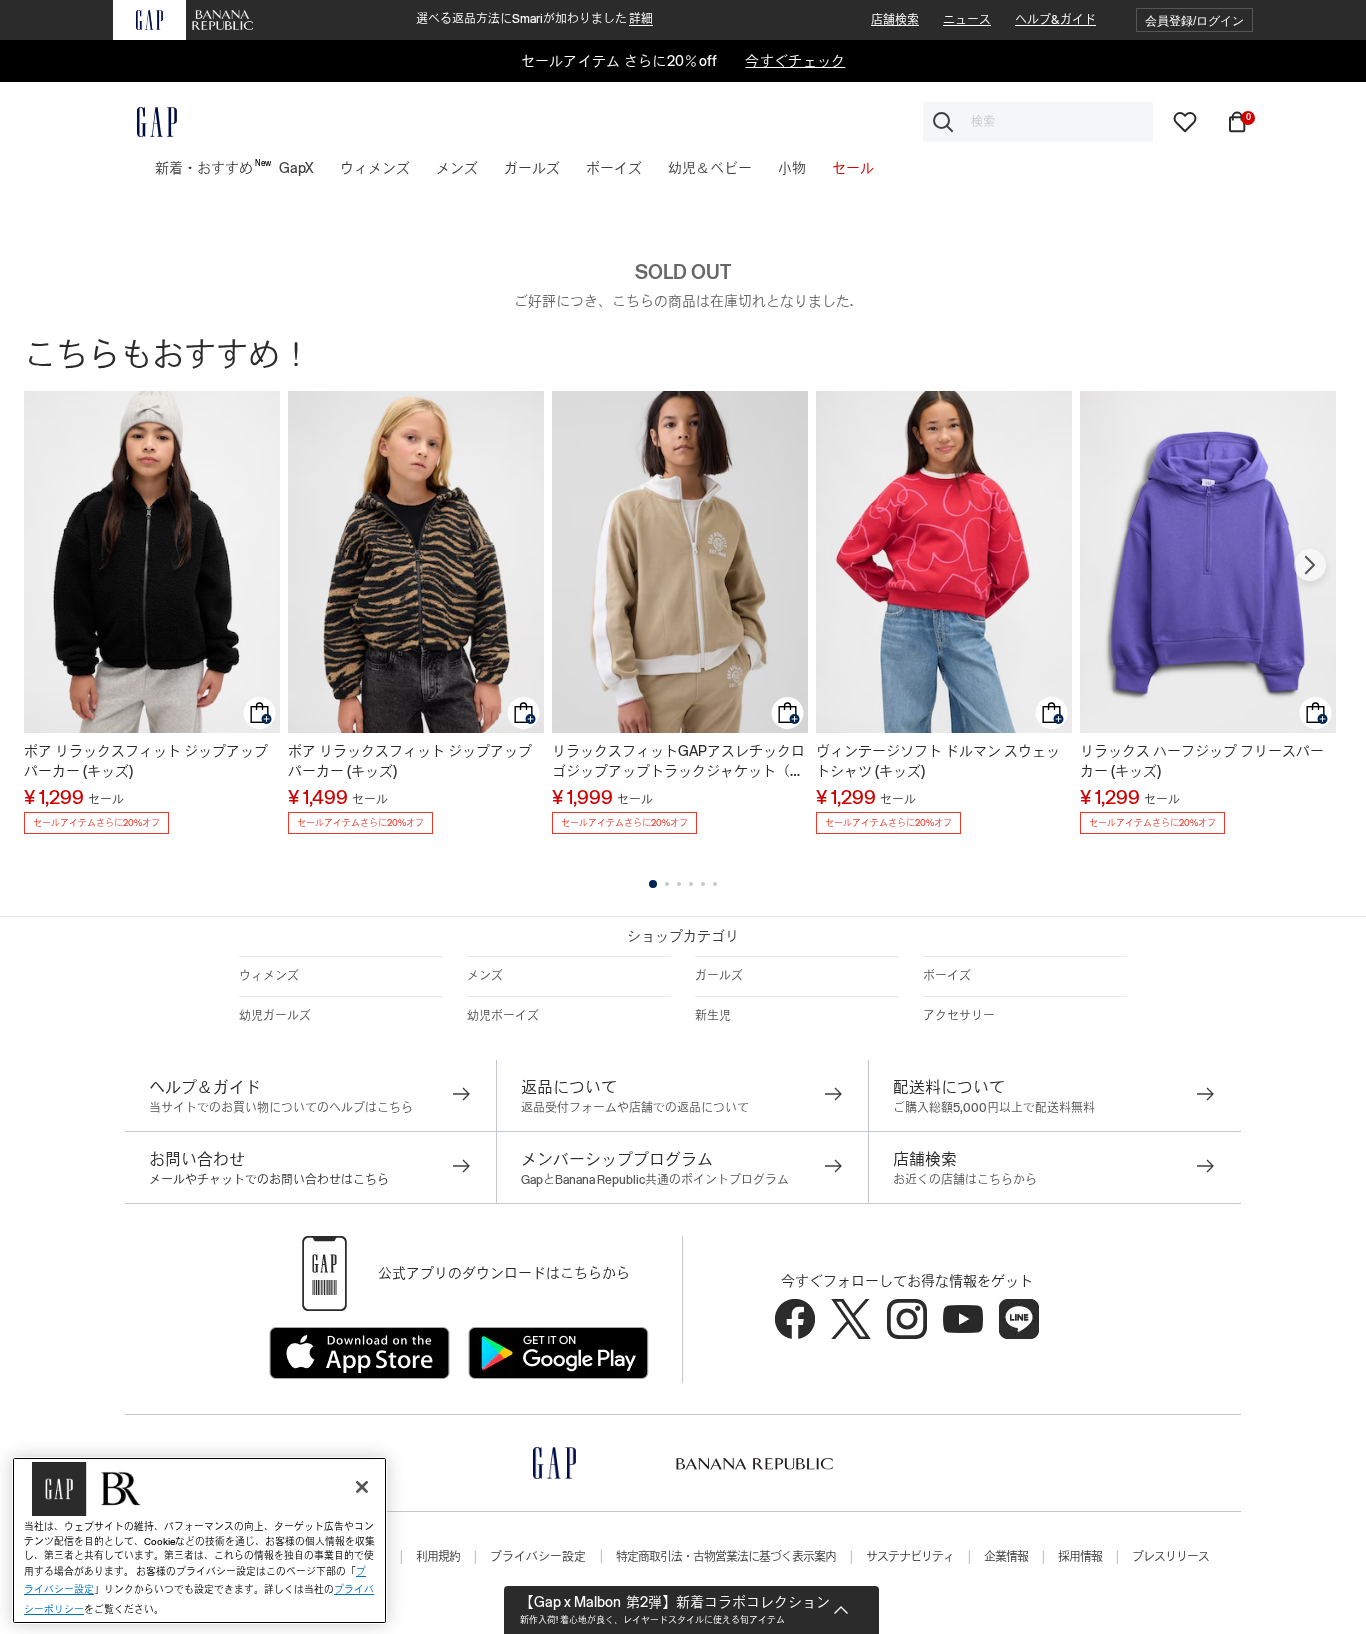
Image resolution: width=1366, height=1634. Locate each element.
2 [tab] (667, 884)
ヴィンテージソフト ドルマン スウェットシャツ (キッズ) (938, 761)
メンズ (485, 976)
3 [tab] (679, 884)
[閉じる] (362, 1487)
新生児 (713, 1016)
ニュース (967, 20)
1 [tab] (653, 884)
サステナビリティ (910, 1557)
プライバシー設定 (538, 1557)
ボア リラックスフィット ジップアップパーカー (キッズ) (146, 761)
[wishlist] (1185, 121)
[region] (199, 1540)
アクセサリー (959, 1016)
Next (1310, 565)
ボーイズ (947, 976)
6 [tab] (715, 884)
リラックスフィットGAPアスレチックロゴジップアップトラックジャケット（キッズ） (678, 762)
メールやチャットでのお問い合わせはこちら (269, 1180)
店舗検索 (895, 20)
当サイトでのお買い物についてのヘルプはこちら (281, 1108)
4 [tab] (691, 884)
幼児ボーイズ (503, 1016)
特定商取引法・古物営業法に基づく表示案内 (726, 1557)
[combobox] (1038, 122)
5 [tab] (703, 884)
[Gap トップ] (145, 122)
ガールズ (719, 976)
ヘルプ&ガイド (1055, 20)
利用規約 (438, 1557)
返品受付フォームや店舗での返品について (635, 1108)
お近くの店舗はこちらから (965, 1180)
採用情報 (1080, 1557)
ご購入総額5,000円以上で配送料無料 (994, 1108)
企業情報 (1006, 1557)
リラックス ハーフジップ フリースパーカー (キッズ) (1202, 761)
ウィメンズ (269, 976)
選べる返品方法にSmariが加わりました (534, 19)
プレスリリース (1170, 1557)
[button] (1194, 20)
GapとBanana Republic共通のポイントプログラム (655, 1180)
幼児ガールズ (275, 1016)
